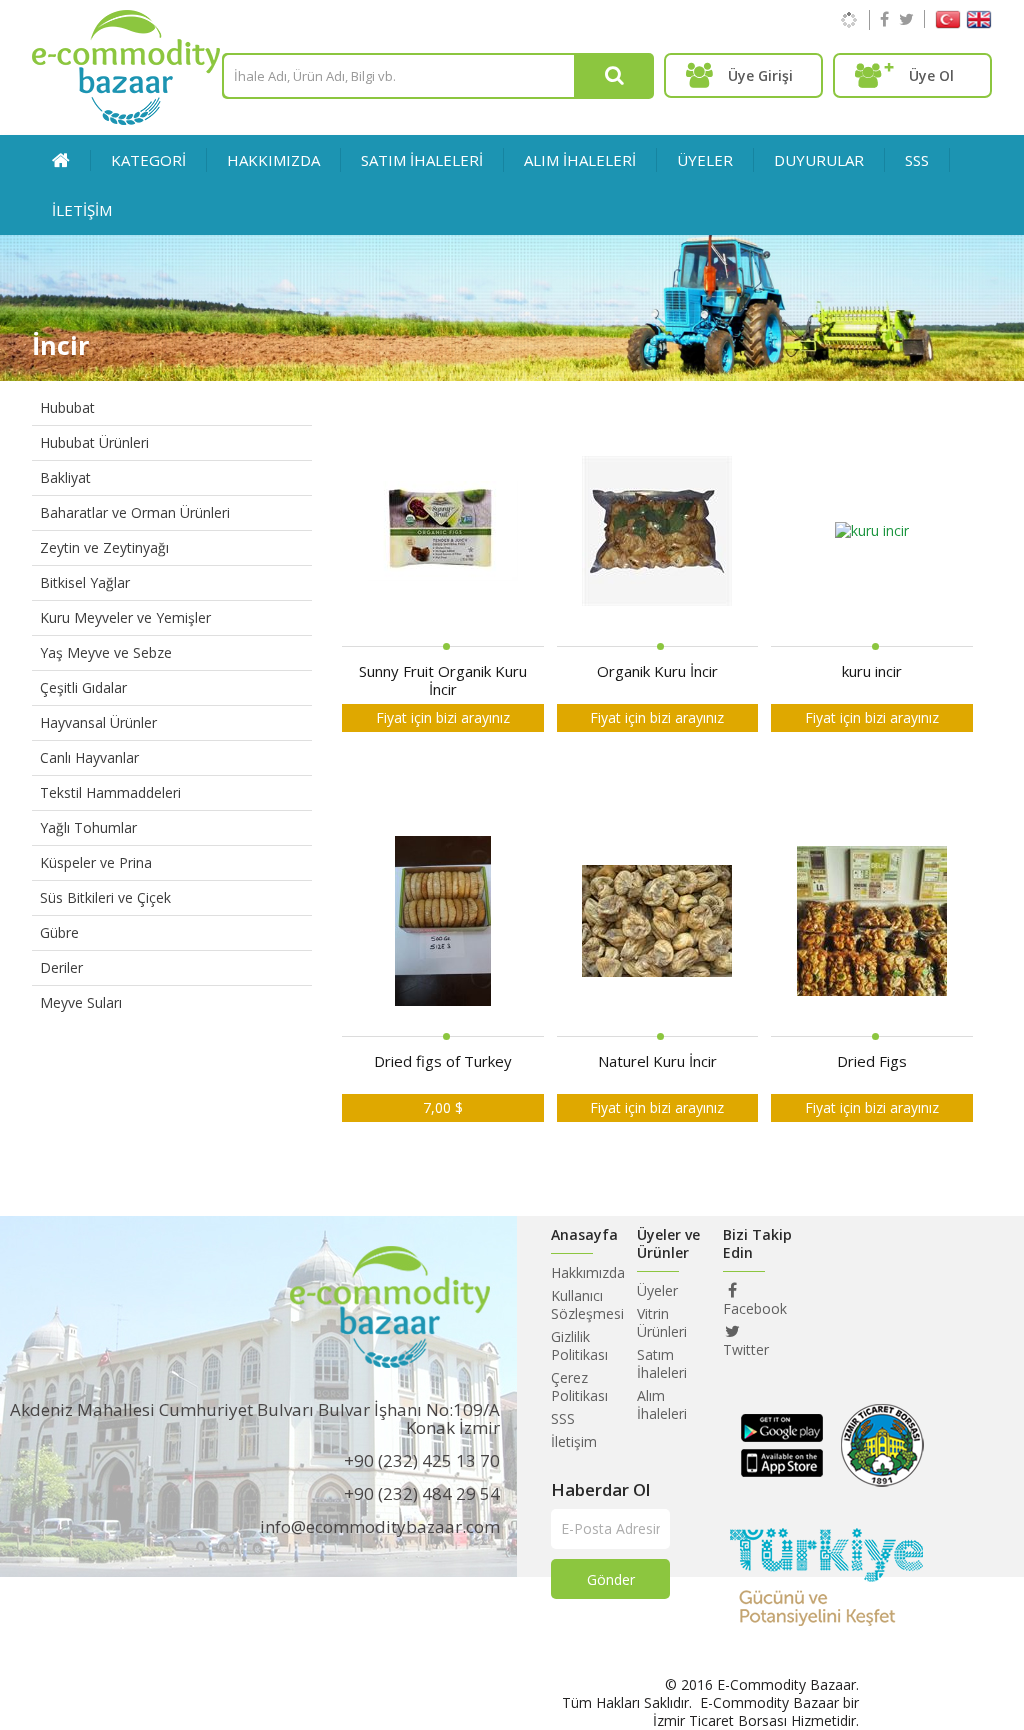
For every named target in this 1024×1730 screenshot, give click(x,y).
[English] (979, 23)
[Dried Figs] (872, 922)
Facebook (755, 1308)
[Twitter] (906, 19)
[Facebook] (884, 19)
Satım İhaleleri (662, 1363)
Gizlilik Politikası (579, 1345)
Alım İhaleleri (662, 1404)
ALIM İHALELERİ (580, 160)
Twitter (746, 1349)
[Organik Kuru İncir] (657, 532)
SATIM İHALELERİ (422, 160)
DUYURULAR (819, 160)
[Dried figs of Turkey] (443, 922)
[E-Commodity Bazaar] (126, 119)
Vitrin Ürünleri (662, 1322)
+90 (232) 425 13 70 (422, 1460)
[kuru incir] (872, 532)
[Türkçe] (948, 23)
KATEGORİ (148, 160)
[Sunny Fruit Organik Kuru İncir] (443, 532)
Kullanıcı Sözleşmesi (587, 1304)
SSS (917, 160)
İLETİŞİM (82, 210)
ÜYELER (705, 160)
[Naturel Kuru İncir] (657, 922)
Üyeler (657, 1290)
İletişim (574, 1441)
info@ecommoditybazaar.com (380, 1526)
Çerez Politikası (579, 1386)
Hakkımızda (273, 160)
